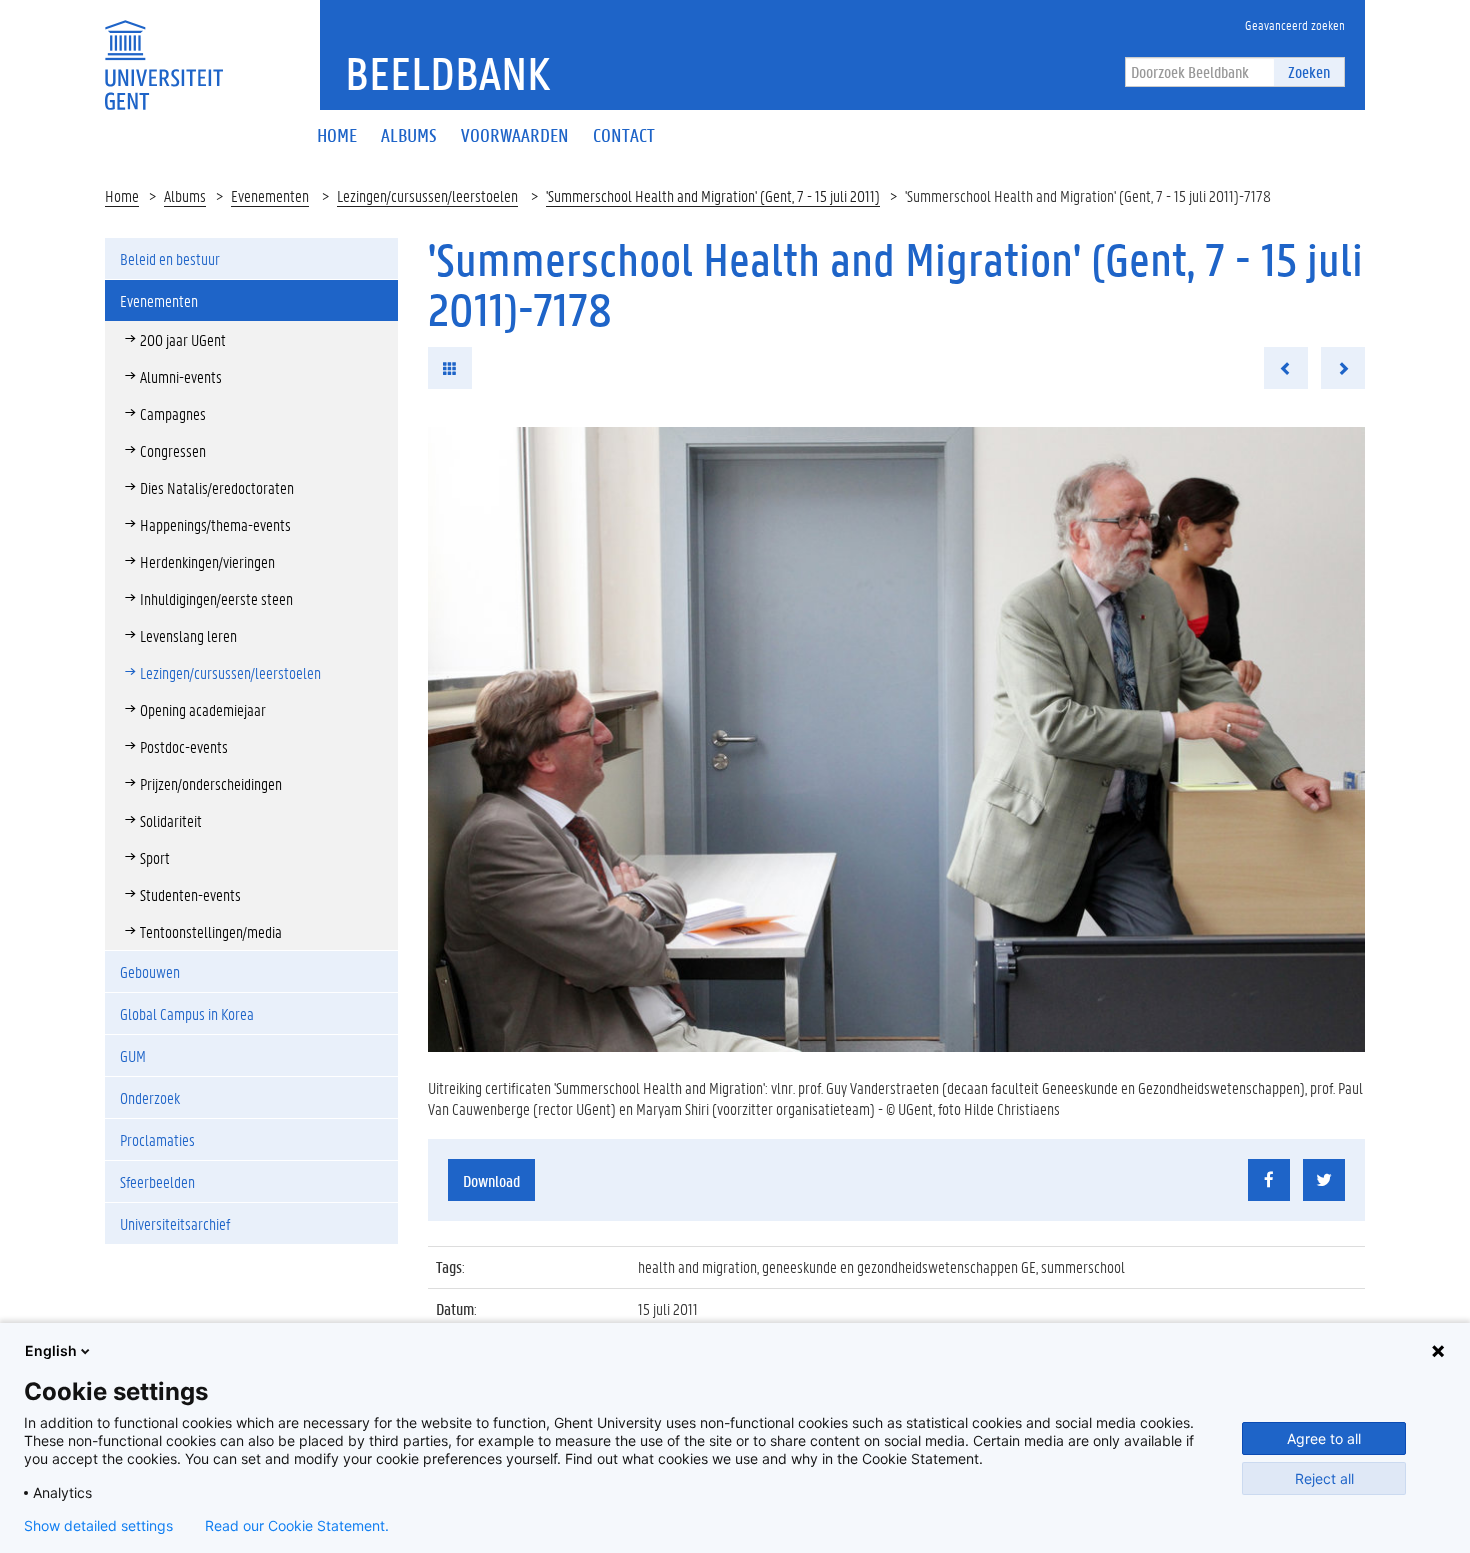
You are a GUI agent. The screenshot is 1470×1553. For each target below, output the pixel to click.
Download (491, 1180)
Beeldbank (447, 73)
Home (122, 195)
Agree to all (1324, 1438)
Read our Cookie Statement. (297, 1526)
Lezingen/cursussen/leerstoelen (427, 195)
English (51, 1350)
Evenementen (270, 195)
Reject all (1324, 1478)
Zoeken (1309, 71)
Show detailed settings (98, 1526)
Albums (185, 195)
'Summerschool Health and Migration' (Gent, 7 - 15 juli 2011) (713, 195)
